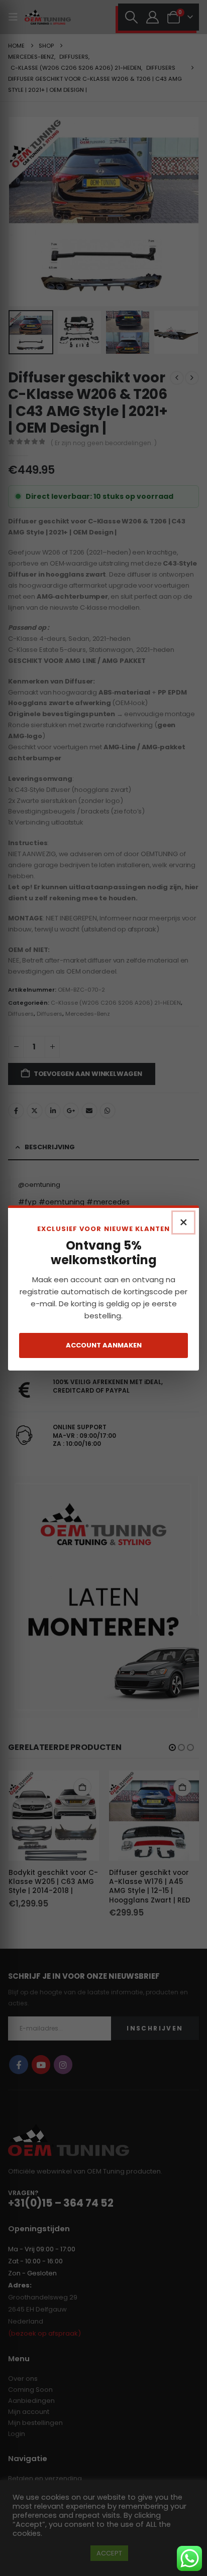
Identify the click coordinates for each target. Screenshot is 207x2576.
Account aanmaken (104, 1345)
